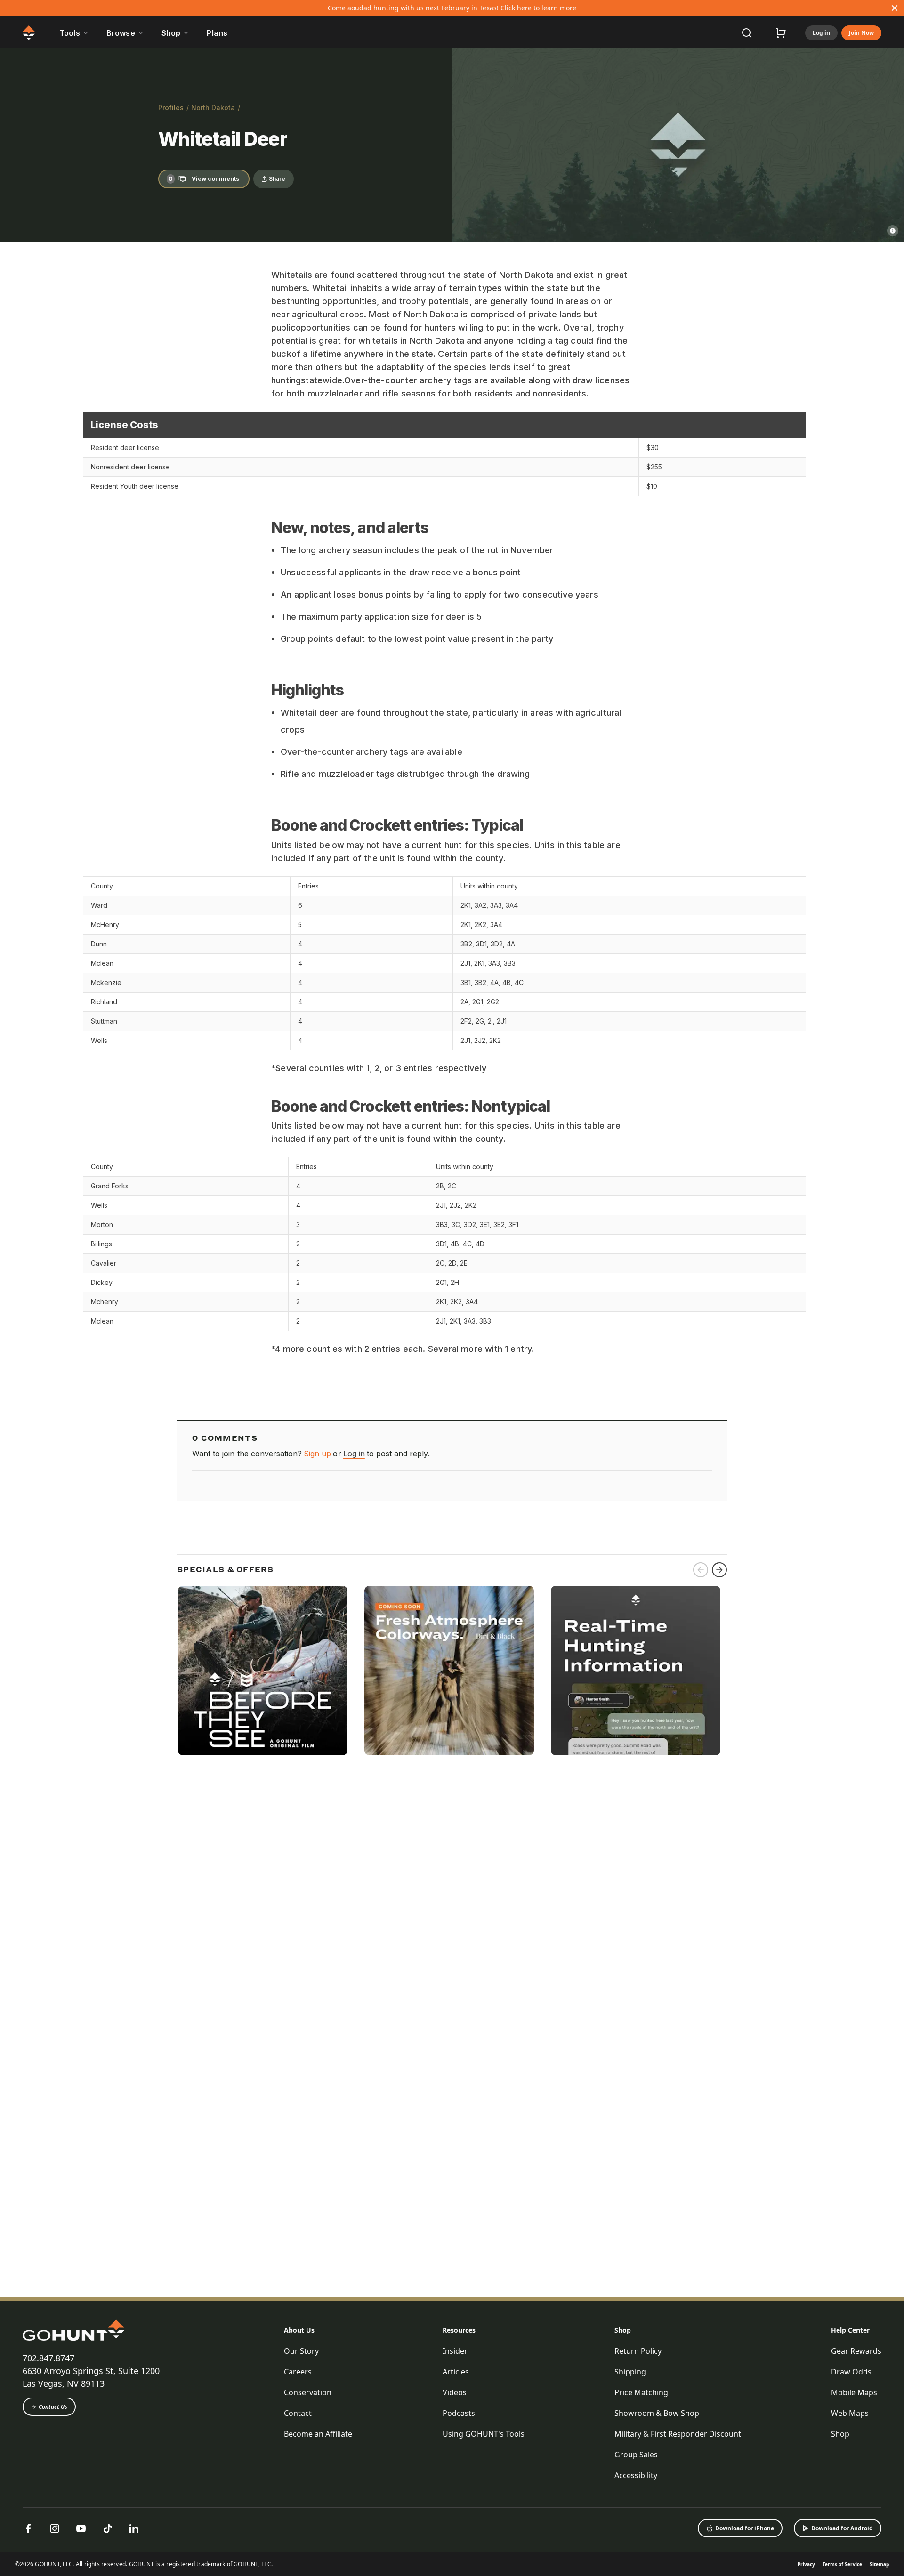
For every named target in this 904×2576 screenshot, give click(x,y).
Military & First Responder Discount (678, 2434)
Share (277, 179)
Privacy (806, 2564)
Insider (455, 2351)
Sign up (317, 1454)
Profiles (171, 108)
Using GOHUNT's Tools (484, 2434)
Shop (623, 2330)
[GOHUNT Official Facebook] (28, 2528)
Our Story (301, 2351)
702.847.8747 (48, 2358)
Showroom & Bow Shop (657, 2413)
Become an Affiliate (318, 2434)
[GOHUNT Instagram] (55, 2528)
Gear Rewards (856, 2351)
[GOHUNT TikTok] (107, 2528)
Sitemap (879, 2564)
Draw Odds (851, 2372)
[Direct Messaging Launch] (636, 1671)
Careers (298, 2372)
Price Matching (641, 2392)
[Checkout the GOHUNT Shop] (781, 33)
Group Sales (636, 2455)
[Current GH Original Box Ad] (263, 1671)
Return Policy (638, 2351)
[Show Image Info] (893, 231)
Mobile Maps (854, 2392)
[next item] (719, 1570)
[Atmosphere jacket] (449, 1671)
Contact (298, 2413)
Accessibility (636, 2475)
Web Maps (850, 2413)
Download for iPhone (745, 2528)
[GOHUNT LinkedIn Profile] (134, 2528)
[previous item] (701, 1570)
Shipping (630, 2372)
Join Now (861, 33)
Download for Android (842, 2528)
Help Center (850, 2330)
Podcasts (459, 2413)
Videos (455, 2392)
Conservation (308, 2392)
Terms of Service (842, 2564)
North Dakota (213, 108)
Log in (821, 33)
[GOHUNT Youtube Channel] (81, 2528)
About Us (299, 2330)
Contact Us (53, 2407)
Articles (456, 2372)
